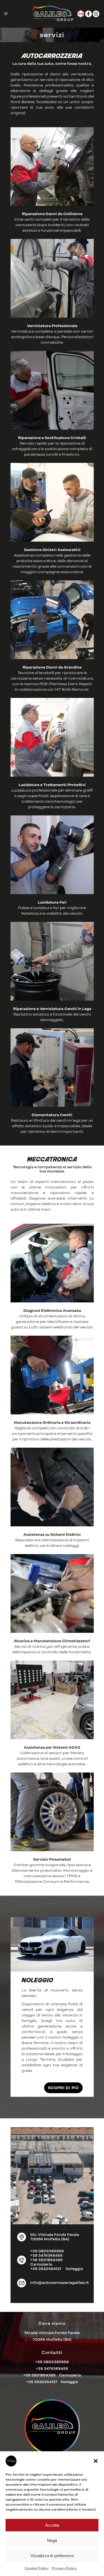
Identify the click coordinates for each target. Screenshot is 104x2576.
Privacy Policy (64, 2568)
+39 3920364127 (46, 2269)
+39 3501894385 (46, 2260)
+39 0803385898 (47, 2251)
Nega (52, 2540)
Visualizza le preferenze (52, 2556)
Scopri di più (63, 2088)
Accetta (52, 2525)
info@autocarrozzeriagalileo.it (60, 2283)
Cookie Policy (37, 2568)
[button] (96, 2461)
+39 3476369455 (46, 2255)
